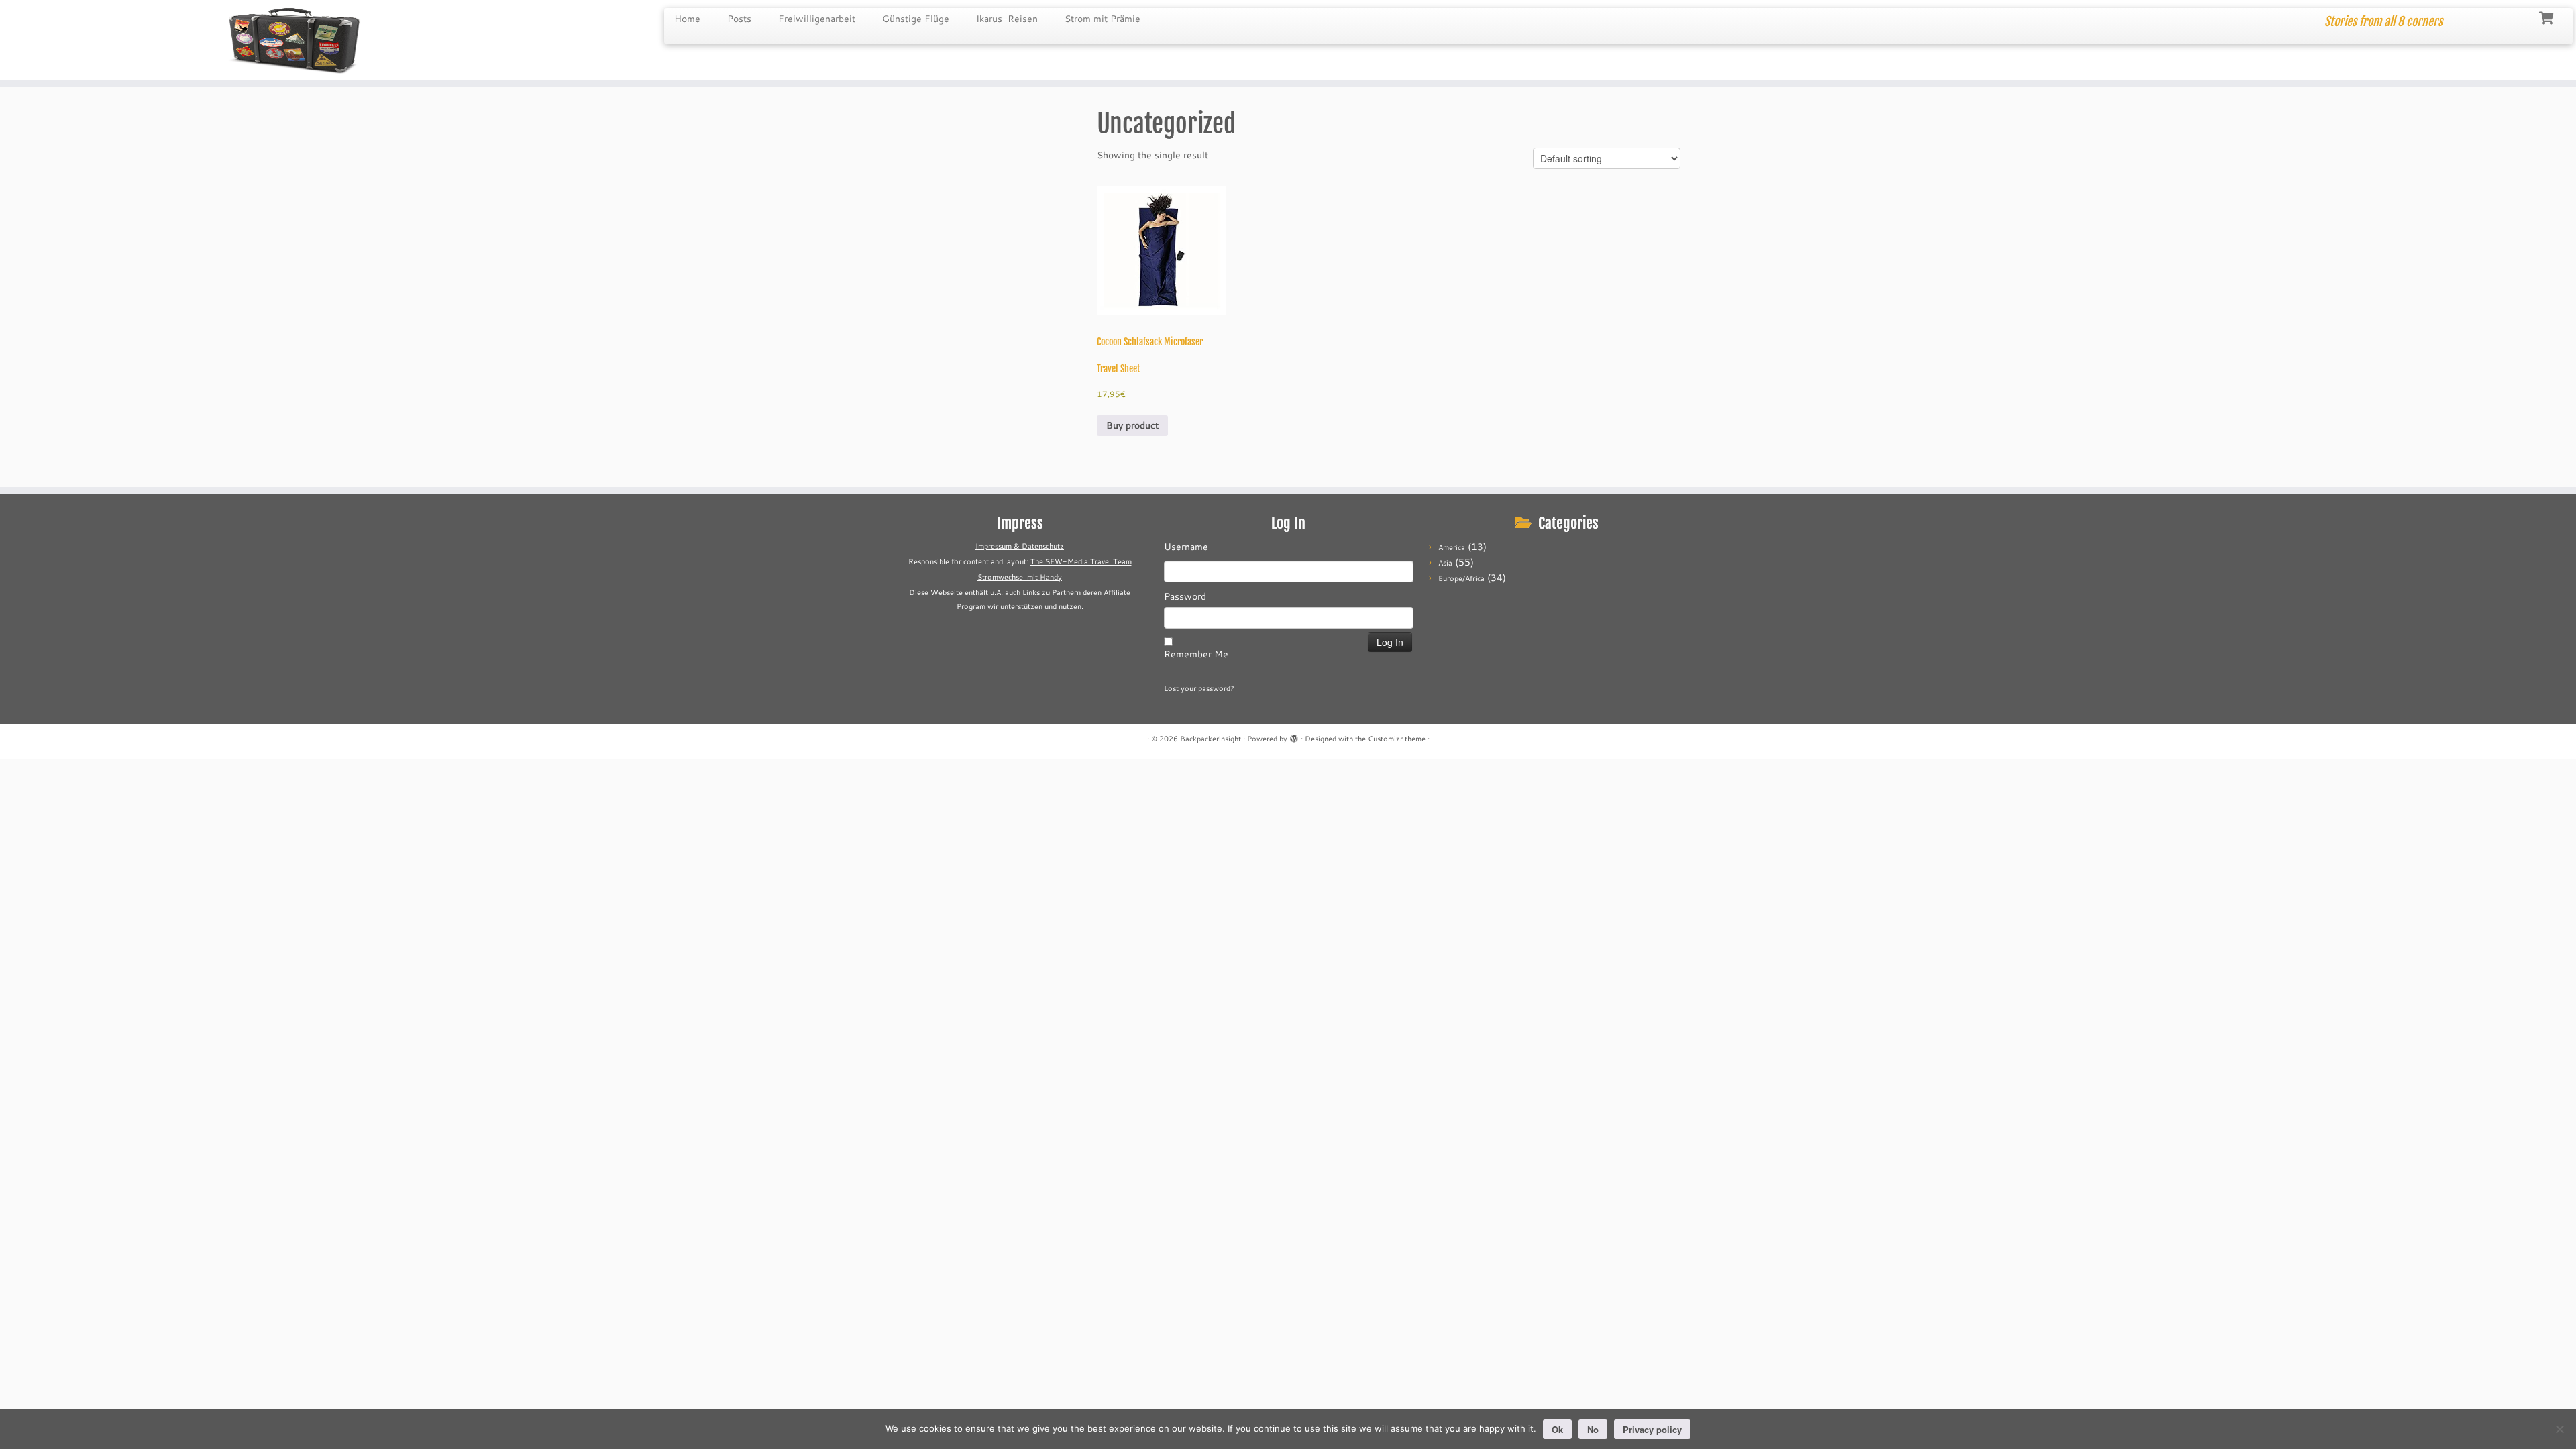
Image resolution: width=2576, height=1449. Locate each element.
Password (1185, 596)
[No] (2559, 1429)
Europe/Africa (1461, 578)
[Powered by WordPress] (1294, 736)
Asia (1445, 563)
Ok (1557, 1429)
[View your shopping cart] (2547, 17)
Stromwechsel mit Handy (1020, 577)
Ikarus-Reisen (1007, 19)
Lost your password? (1199, 688)
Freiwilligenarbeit (817, 19)
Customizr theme (1397, 739)
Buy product (1132, 425)
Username (1186, 547)
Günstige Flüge (916, 19)
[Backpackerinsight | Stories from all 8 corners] (297, 40)
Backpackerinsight (1211, 739)
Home (687, 19)
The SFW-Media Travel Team (1081, 561)
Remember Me (1196, 654)
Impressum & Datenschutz (1020, 546)
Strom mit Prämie (1103, 19)
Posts (739, 19)
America (1452, 547)
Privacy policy (1652, 1429)
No (1593, 1429)
